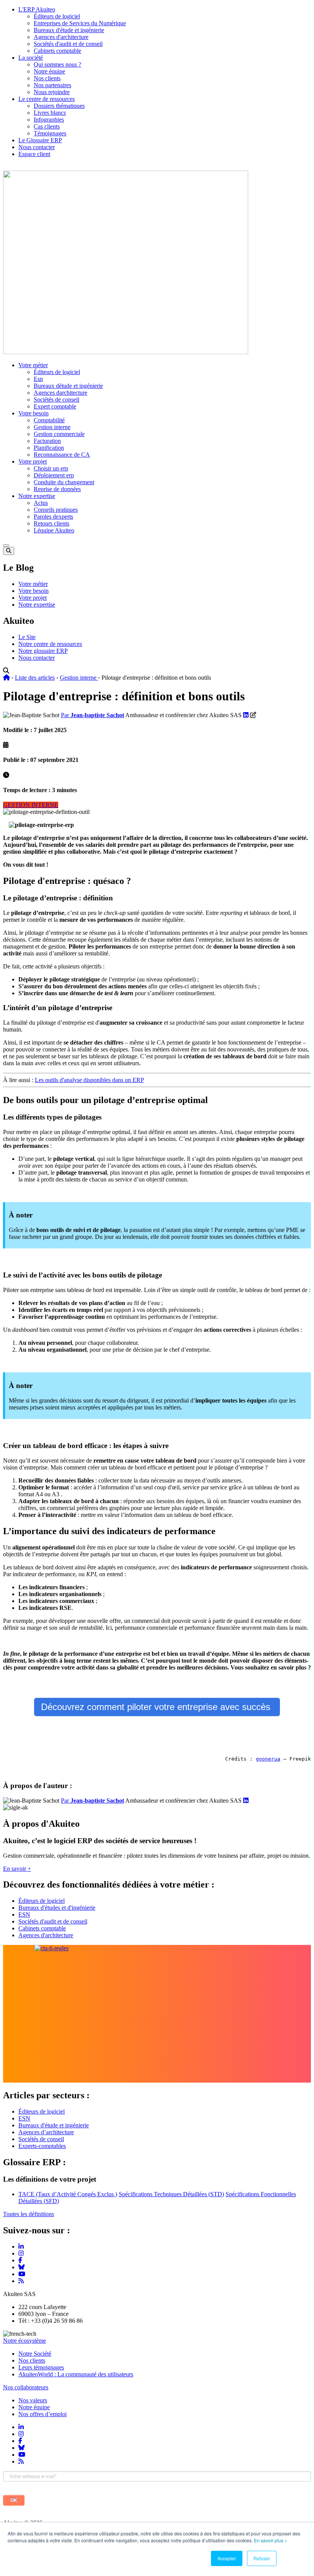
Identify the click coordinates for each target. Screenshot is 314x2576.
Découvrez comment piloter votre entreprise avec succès (157, 1707)
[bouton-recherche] (9, 551)
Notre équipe (49, 71)
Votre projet (33, 461)
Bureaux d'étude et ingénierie (69, 30)
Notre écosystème (25, 2341)
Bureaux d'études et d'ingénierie (57, 1908)
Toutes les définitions (29, 2214)
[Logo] (126, 352)
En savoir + (17, 1869)
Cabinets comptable (57, 51)
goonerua (268, 1759)
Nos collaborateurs (26, 2387)
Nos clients (47, 78)
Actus (41, 503)
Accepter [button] (227, 2558)
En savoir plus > (271, 2540)
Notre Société (35, 2354)
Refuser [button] (262, 2558)
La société (31, 58)
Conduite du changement (64, 482)
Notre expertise (37, 496)
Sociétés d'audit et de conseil (68, 44)
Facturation (47, 441)
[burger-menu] (6, 545)
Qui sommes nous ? (57, 64)
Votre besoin (34, 413)
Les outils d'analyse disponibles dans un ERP (89, 1080)
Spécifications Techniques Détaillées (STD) (171, 2194)
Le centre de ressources (47, 99)
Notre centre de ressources (50, 644)
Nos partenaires (52, 85)
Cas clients (47, 126)
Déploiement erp (54, 475)
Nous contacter (37, 147)
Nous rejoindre (52, 92)
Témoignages (50, 133)
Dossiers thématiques (59, 106)
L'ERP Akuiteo (37, 9)
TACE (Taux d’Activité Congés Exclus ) (68, 2194)
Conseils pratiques (56, 510)
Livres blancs (50, 113)
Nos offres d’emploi (43, 2414)
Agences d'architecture (61, 37)
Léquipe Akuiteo (54, 530)
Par (92, 715)
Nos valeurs (33, 2400)
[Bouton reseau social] (21, 2427)
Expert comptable (55, 406)
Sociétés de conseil (56, 399)
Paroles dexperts (53, 517)
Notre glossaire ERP (43, 651)
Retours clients (52, 523)
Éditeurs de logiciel (57, 16)
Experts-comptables (42, 2146)
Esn (38, 379)
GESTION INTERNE (31, 805)
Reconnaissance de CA (62, 455)
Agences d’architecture (46, 2132)
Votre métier (33, 365)
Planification (49, 448)
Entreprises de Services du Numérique (80, 23)
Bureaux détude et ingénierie (68, 386)
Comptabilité (49, 420)
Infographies (49, 120)
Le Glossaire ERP (40, 140)
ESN (24, 1915)
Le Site (27, 637)
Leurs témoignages (41, 2367)
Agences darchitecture (61, 393)
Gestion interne (52, 427)
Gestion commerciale (59, 434)
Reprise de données (57, 489)
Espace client (34, 154)
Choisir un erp (51, 468)
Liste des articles (35, 678)
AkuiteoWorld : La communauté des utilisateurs (76, 2374)
